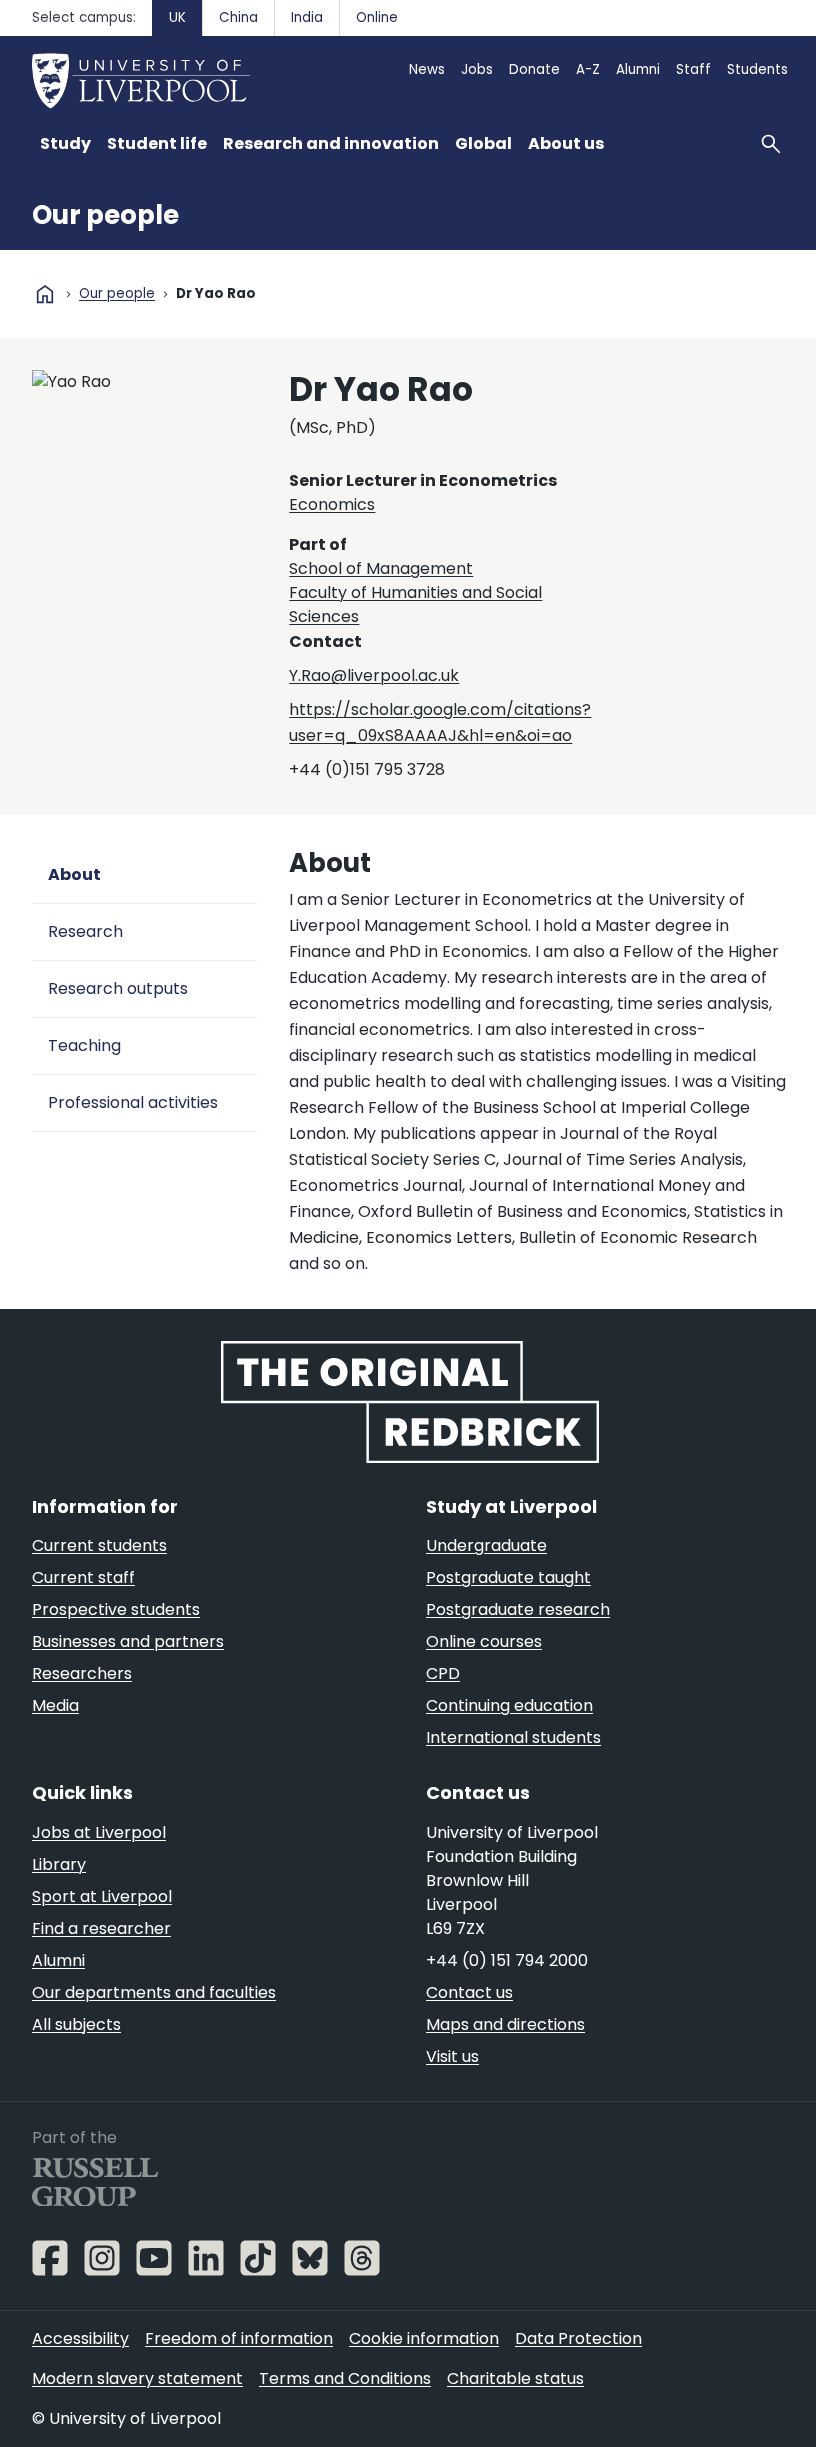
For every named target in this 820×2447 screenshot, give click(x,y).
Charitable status (515, 2378)
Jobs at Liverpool (99, 1832)
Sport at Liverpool (102, 1896)
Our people (105, 215)
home (45, 294)
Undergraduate (486, 1545)
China (238, 17)
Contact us (469, 1992)
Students (757, 69)
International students (513, 1737)
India (307, 17)
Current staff (83, 1577)
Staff (693, 69)
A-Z (588, 69)
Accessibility (80, 2338)
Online (377, 17)
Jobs (477, 69)
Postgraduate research (518, 1609)
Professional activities (133, 1102)
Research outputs (118, 988)
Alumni (638, 69)
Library (59, 1864)
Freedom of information (239, 2338)
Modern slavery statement (137, 2378)
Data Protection (578, 2338)
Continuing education (509, 1705)
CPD (443, 1673)
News (427, 69)
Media (55, 1705)
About (74, 874)
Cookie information (424, 2338)
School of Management (381, 568)
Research (85, 931)
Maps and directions (505, 2024)
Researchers (82, 1673)
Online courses (484, 1641)
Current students (99, 1545)
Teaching (84, 1045)
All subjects (76, 2024)
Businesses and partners (128, 1641)
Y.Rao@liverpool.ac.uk (374, 675)
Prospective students (116, 1609)
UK (177, 17)
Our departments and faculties (154, 1992)
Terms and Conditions (345, 2378)
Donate (534, 69)
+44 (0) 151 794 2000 (507, 1960)
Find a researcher (101, 1928)
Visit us (452, 2056)
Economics (332, 504)
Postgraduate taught (508, 1577)
